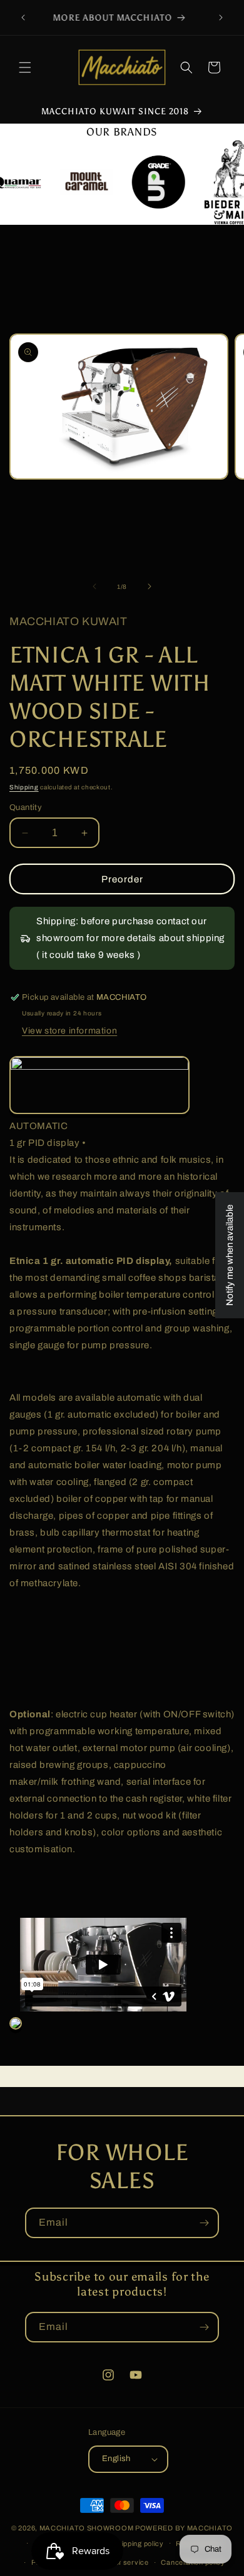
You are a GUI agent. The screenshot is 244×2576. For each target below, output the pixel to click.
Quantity (26, 807)
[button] (25, 67)
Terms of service (120, 2562)
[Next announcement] (221, 17)
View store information (69, 1031)
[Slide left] (94, 586)
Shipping (24, 787)
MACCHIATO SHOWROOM (87, 2528)
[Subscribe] (204, 2223)
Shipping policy (138, 2544)
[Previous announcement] (23, 17)
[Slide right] (150, 586)
